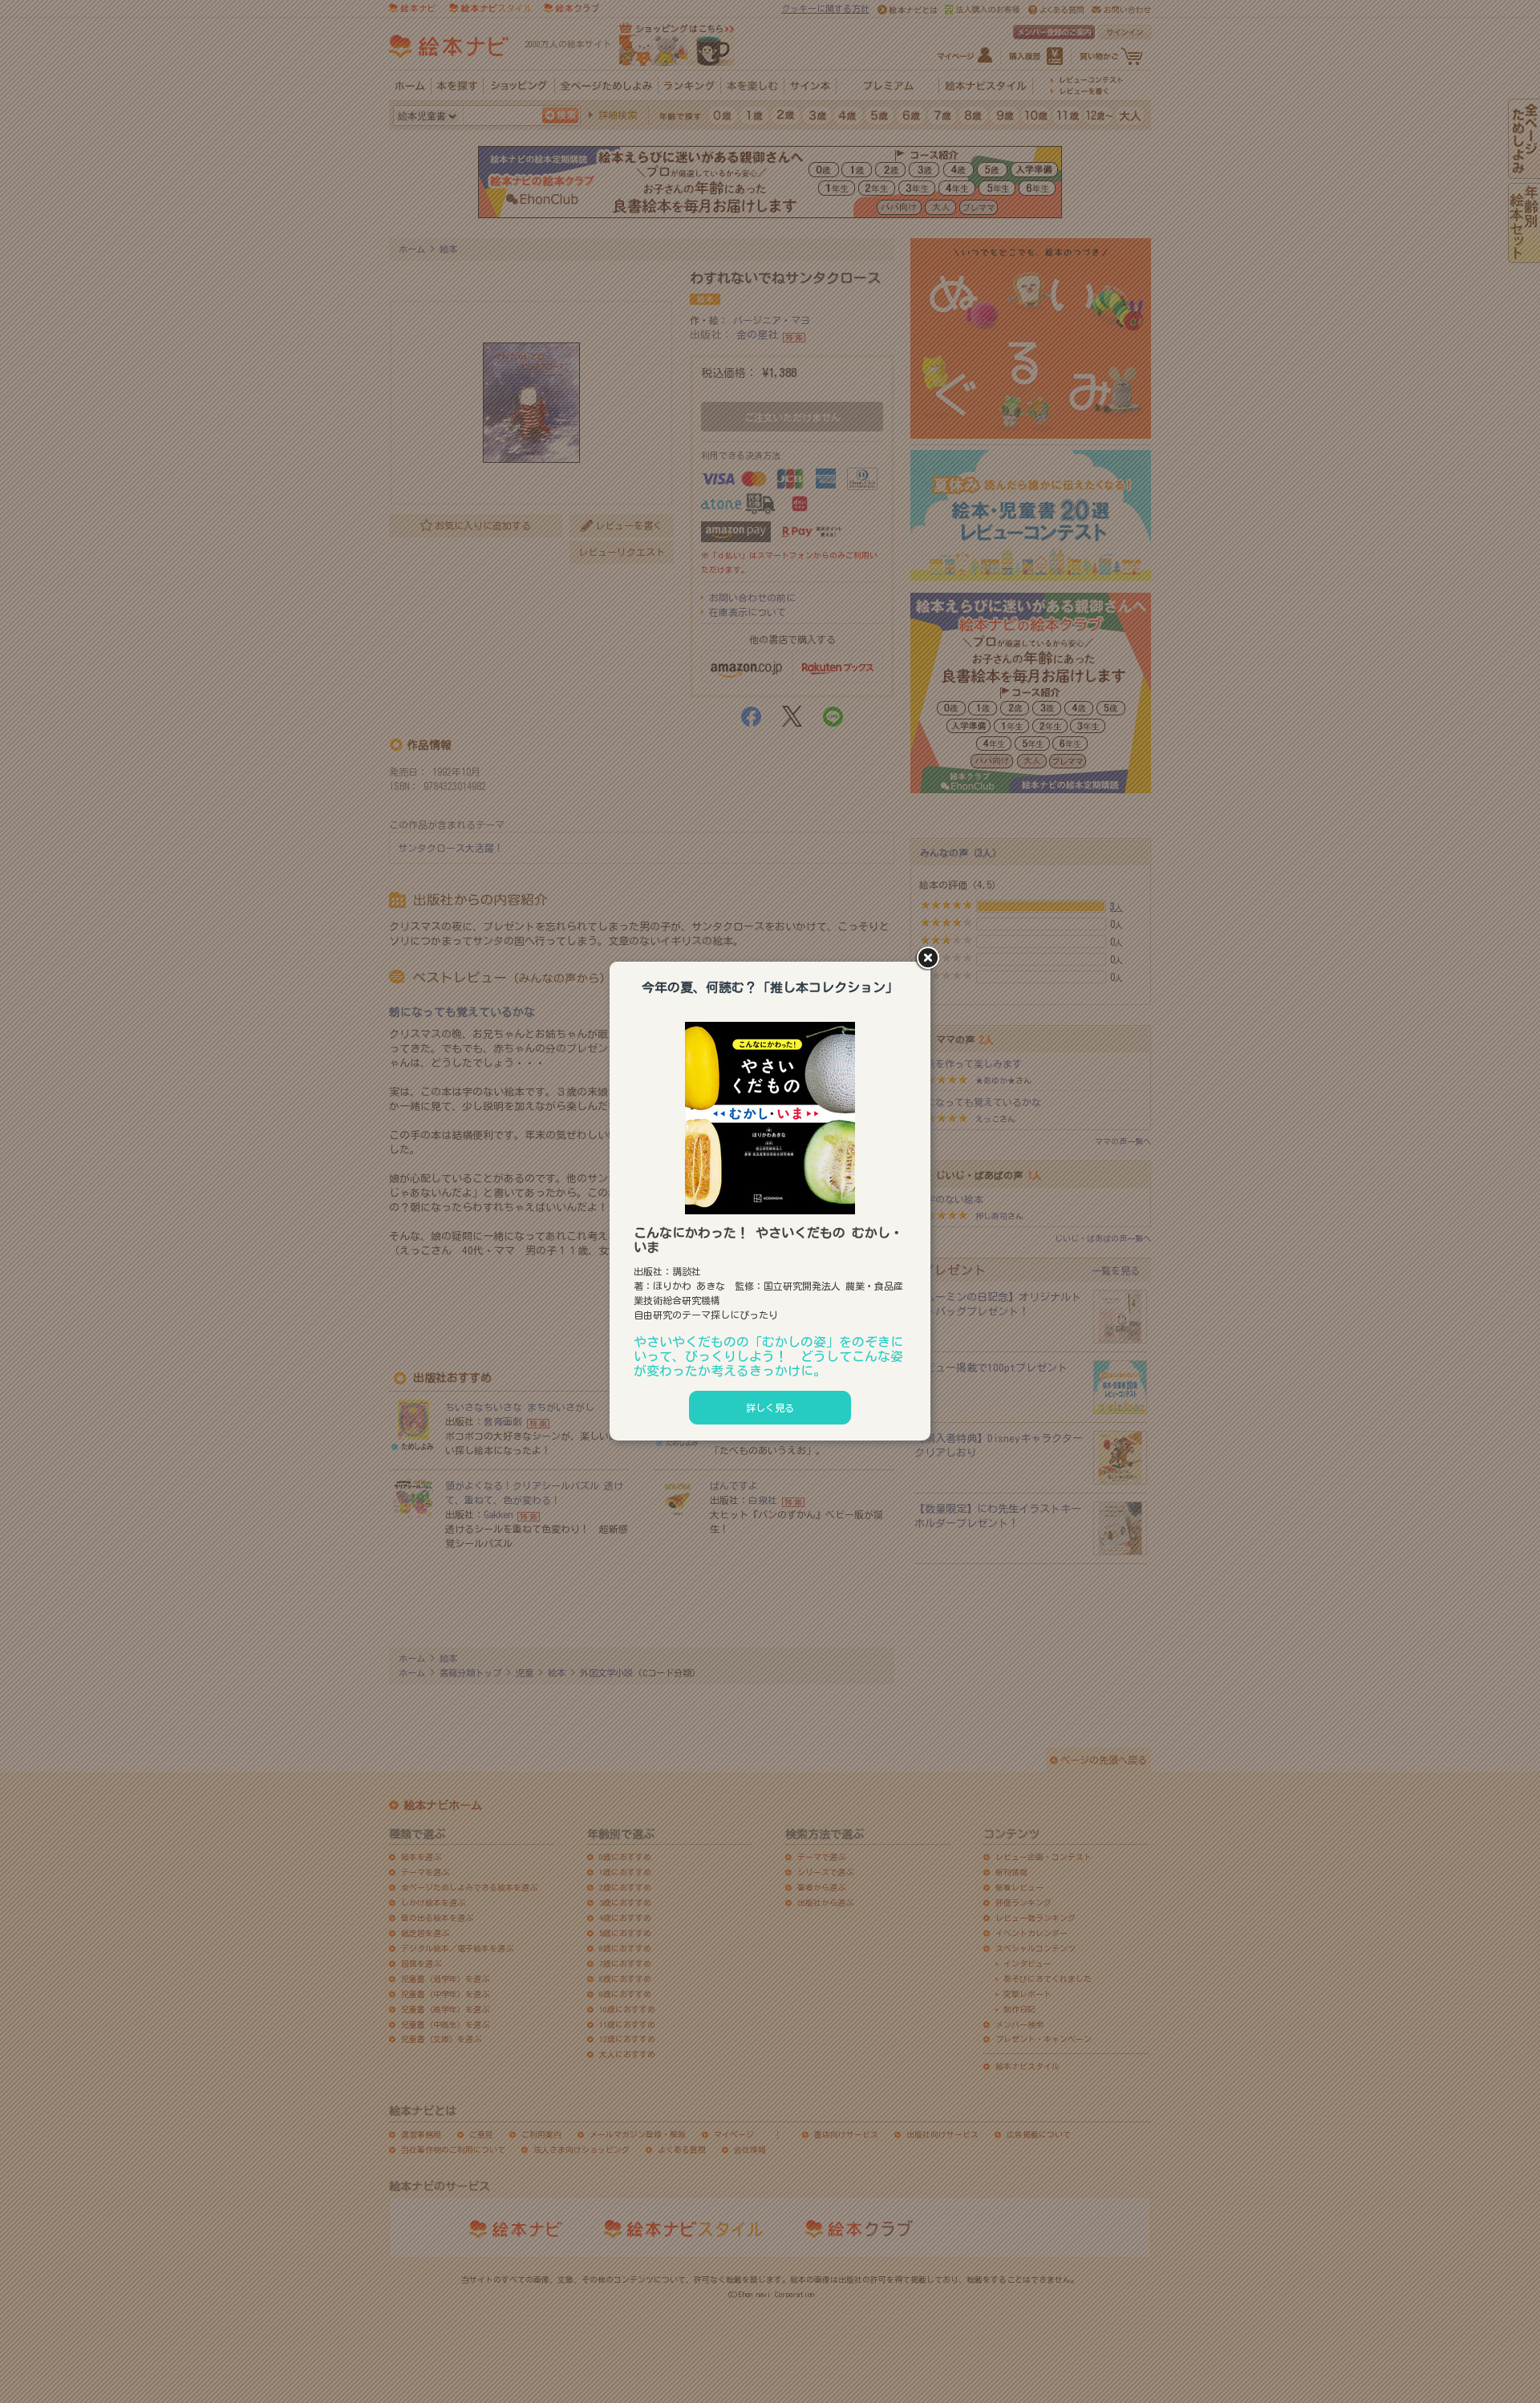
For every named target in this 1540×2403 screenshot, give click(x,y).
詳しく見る (770, 1408)
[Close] (930, 959)
